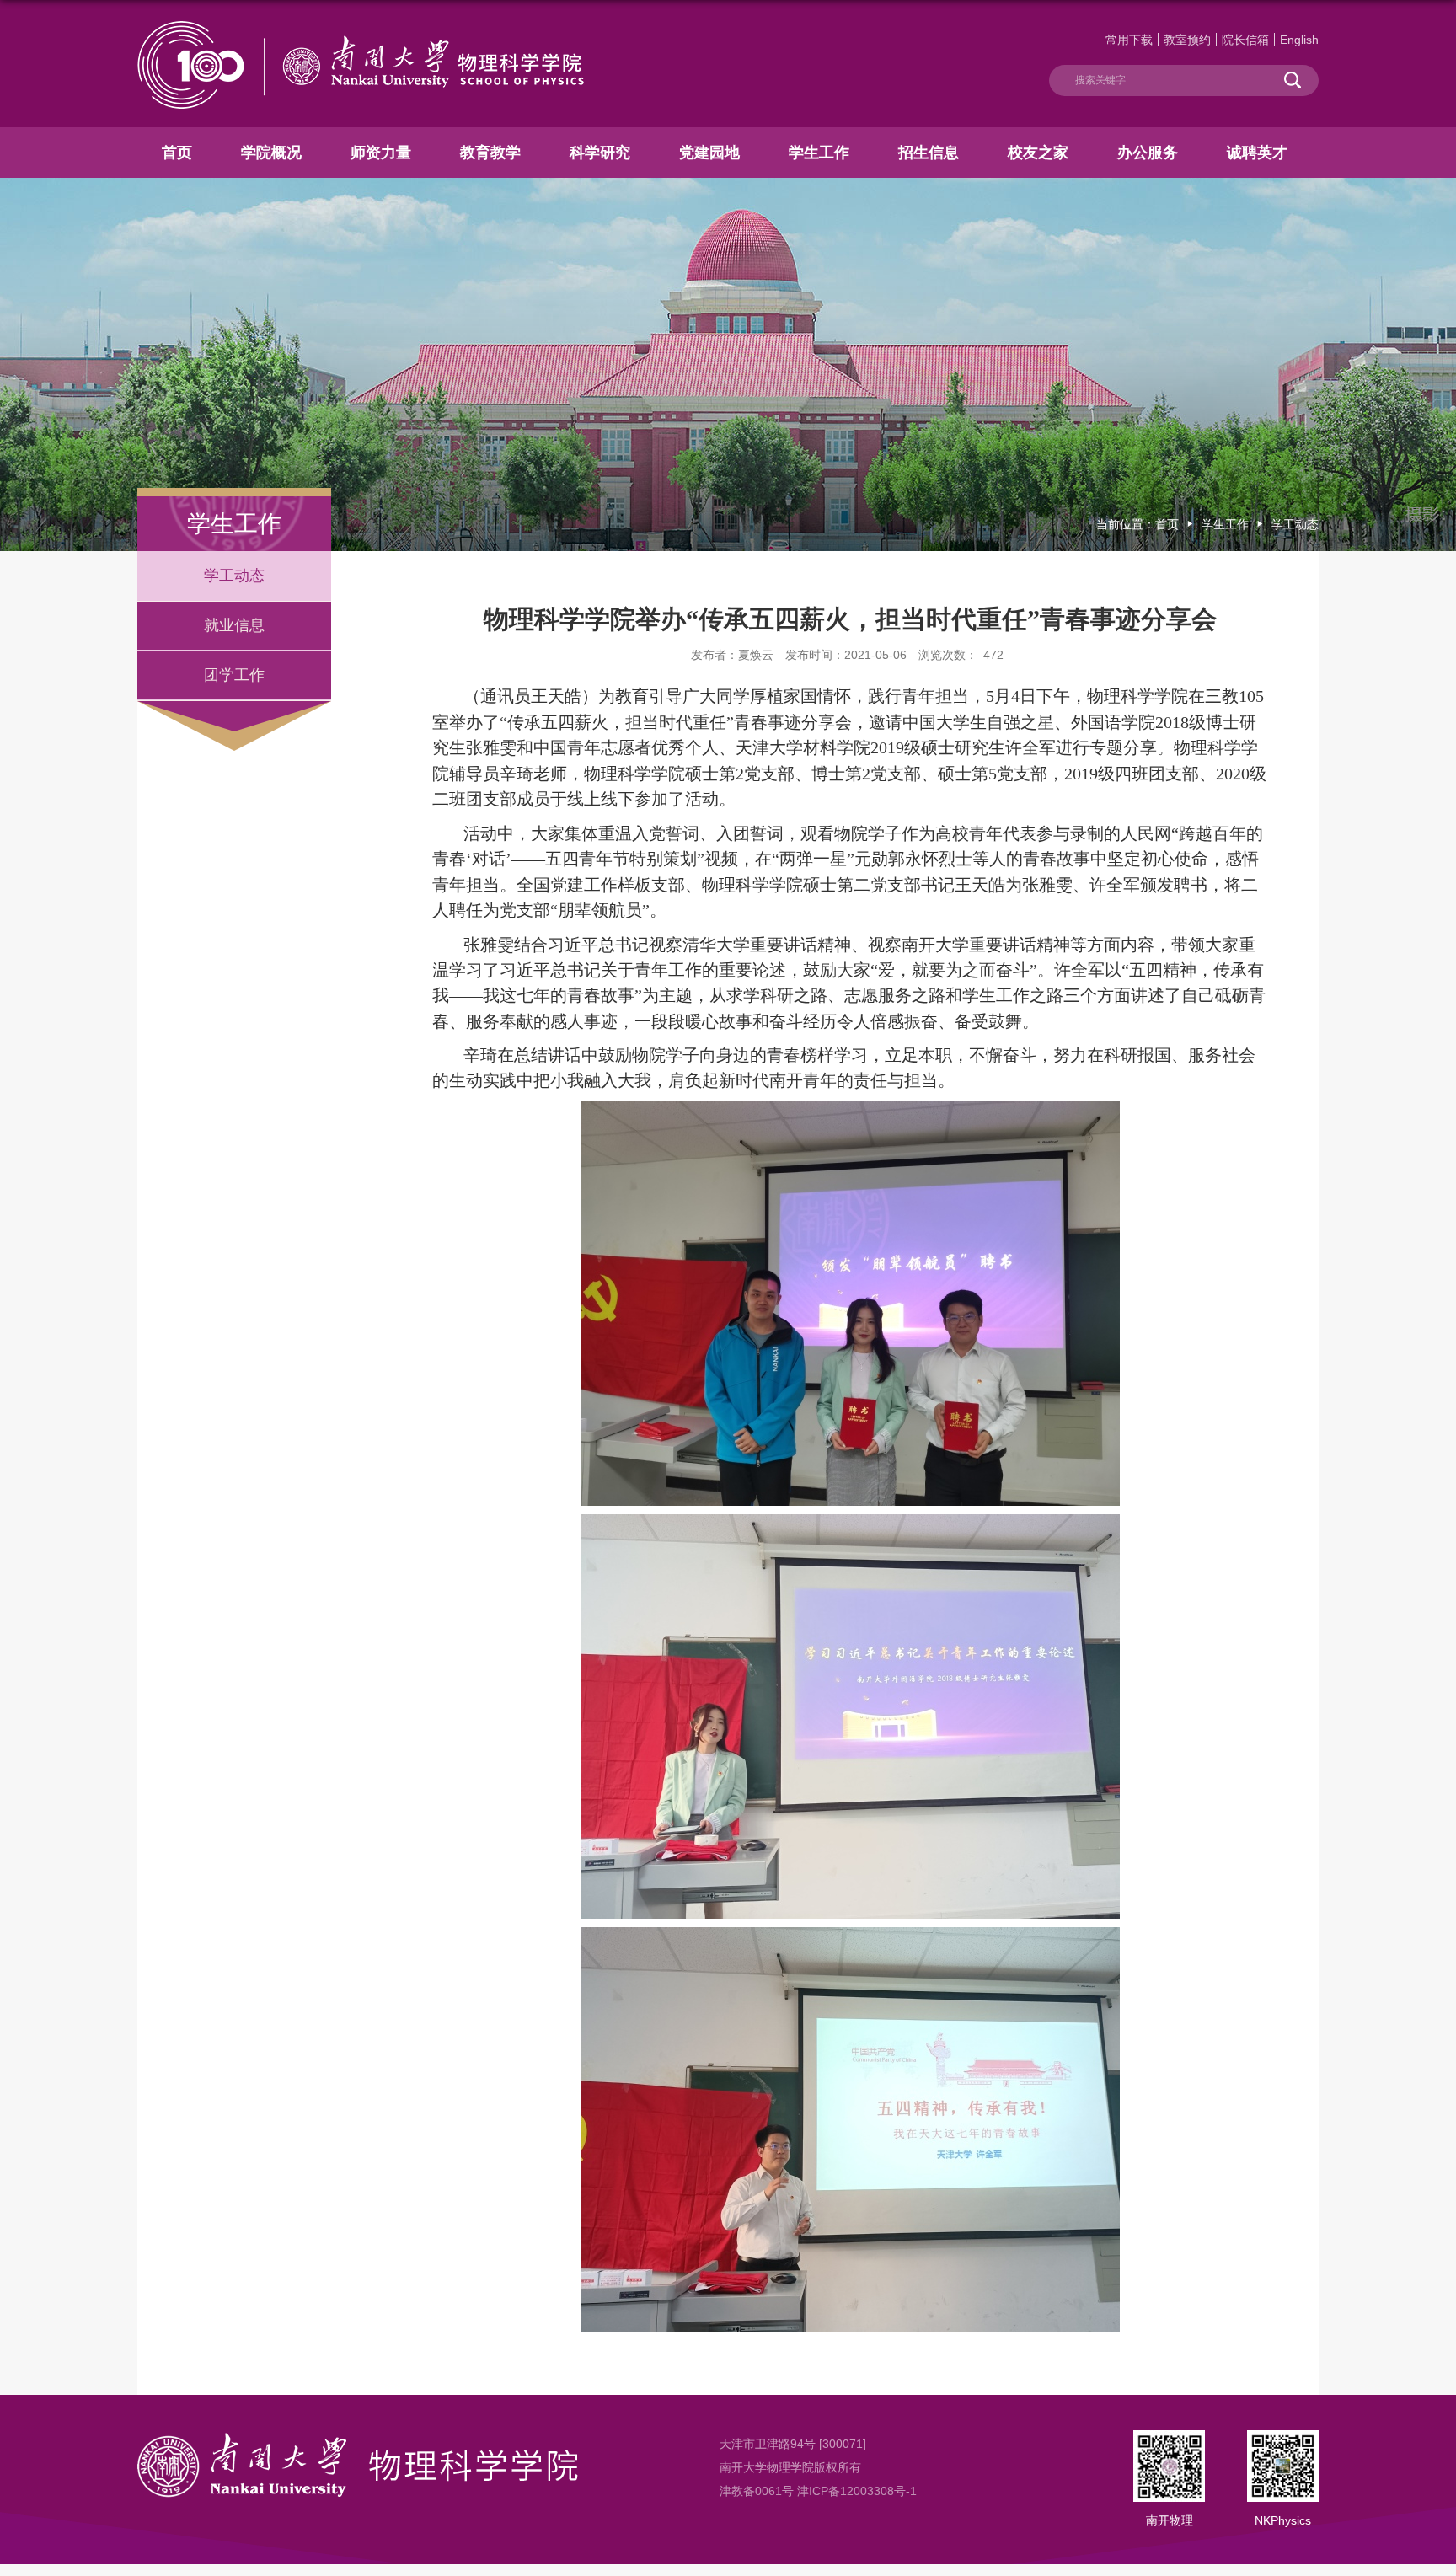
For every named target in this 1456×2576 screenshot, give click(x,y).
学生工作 (819, 153)
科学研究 (600, 153)
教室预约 (1187, 40)
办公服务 (1148, 153)
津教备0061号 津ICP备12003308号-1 (818, 2491)
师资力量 (381, 153)
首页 (177, 153)
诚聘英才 (1257, 153)
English (1299, 40)
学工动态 (1295, 524)
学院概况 (271, 153)
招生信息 (929, 153)
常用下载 (1129, 40)
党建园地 (709, 153)
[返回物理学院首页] (361, 27)
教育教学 (490, 153)
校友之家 (1038, 153)
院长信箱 (1245, 40)
